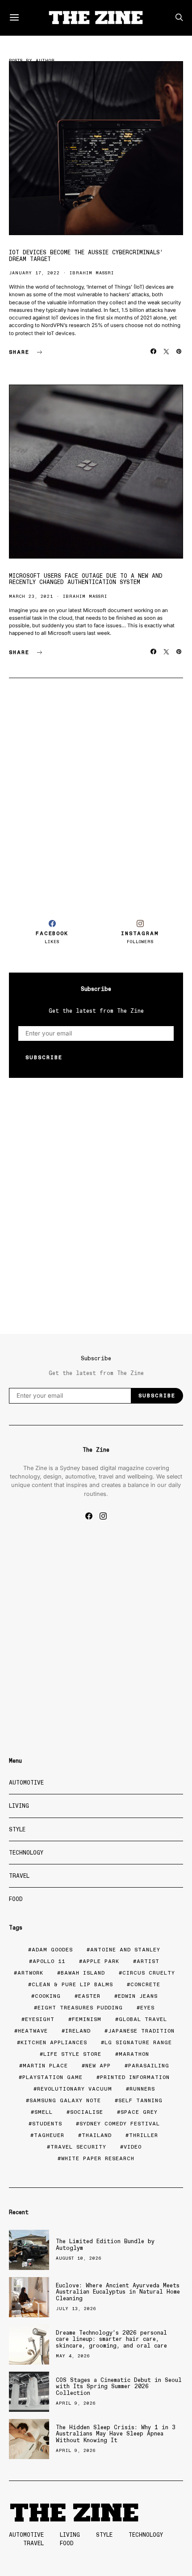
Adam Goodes (52, 1950)
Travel (19, 1876)
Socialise (87, 2112)
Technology (26, 1853)
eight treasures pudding (80, 2008)
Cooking (48, 1996)
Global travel (143, 2019)
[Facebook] (89, 1516)
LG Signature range (138, 2042)
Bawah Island (83, 1973)
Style (17, 1829)
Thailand (97, 2135)
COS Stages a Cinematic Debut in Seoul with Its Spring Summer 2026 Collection (119, 2386)
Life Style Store (72, 2054)
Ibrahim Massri (92, 273)
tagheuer (49, 2135)
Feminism (87, 2019)
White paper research (98, 2158)
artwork (30, 1973)
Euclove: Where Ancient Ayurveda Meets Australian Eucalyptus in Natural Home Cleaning (118, 2292)
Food (16, 1899)
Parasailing (149, 2066)
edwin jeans (138, 1996)
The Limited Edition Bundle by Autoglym (105, 2244)
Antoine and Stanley (125, 1950)
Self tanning (140, 2100)
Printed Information (135, 2077)
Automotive (26, 1783)
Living (19, 1806)
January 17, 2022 (34, 273)
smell (44, 2112)
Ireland (78, 2031)
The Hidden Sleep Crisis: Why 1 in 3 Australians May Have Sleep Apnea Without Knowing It (116, 2434)
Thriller (144, 2135)
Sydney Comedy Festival (120, 2124)
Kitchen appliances (54, 2042)
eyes (147, 2008)
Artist (148, 1961)
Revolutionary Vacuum (75, 2089)
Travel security (78, 2147)
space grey (139, 2112)
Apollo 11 (49, 1961)
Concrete (145, 1984)
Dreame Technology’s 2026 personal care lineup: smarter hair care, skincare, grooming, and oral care (111, 2339)
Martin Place (45, 2066)
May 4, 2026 (73, 2356)
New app (98, 2066)
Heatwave (33, 2031)
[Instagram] (103, 1516)
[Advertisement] (96, 795)
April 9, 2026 (76, 2403)
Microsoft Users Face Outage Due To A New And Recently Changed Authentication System (86, 579)
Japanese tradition (141, 2031)
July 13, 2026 (76, 2309)
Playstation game (52, 2077)
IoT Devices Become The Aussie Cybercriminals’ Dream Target (86, 255)
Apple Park (101, 1961)
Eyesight (40, 2019)
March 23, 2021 (31, 596)
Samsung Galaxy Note (65, 2100)
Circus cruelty (149, 1973)
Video (133, 2147)
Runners (142, 2089)
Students (47, 2124)
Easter (89, 1996)
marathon (134, 2054)
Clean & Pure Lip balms (72, 1984)
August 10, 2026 (79, 2258)
